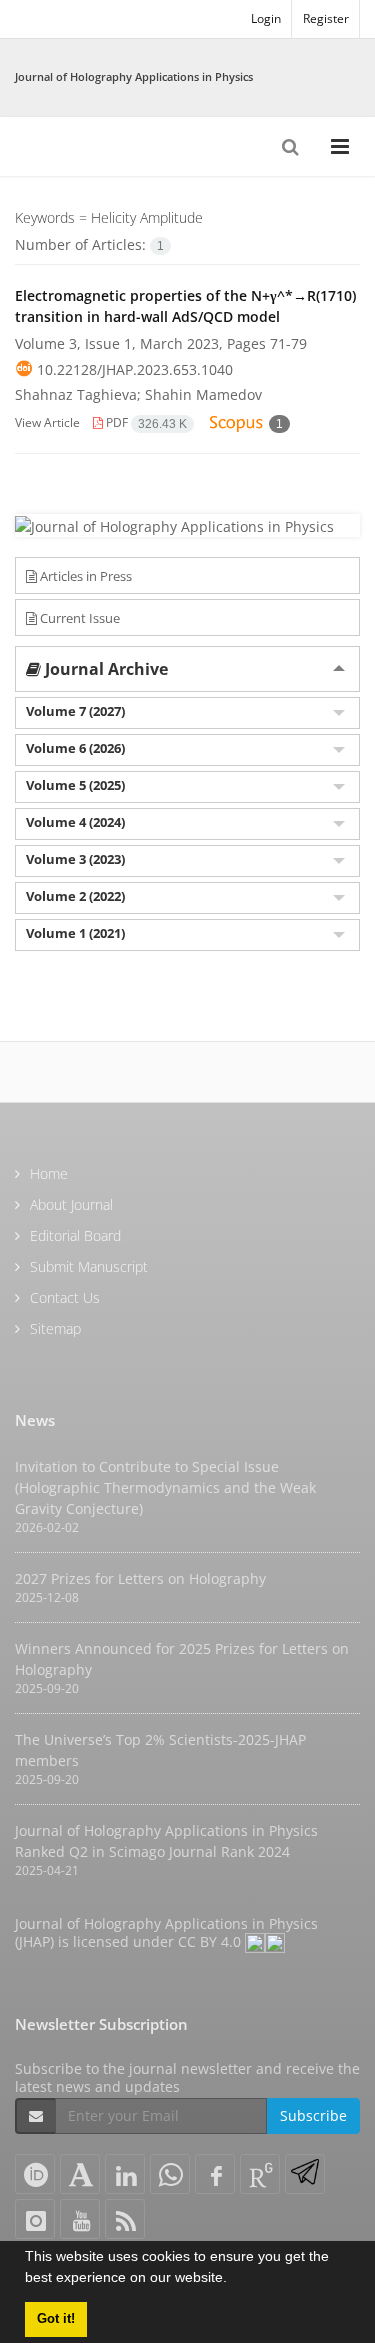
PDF (145, 422)
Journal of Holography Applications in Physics (134, 76)
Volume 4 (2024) (75, 822)
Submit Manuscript (89, 1266)
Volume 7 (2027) (75, 711)
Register (326, 18)
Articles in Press (84, 576)
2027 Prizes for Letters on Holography (140, 1578)
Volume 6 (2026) (75, 748)
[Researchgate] (260, 2174)
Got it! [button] (56, 2319)
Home (49, 1173)
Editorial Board (75, 1235)
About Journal (71, 1204)
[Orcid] (35, 2174)
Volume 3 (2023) (75, 859)
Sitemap (55, 1328)
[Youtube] (80, 2219)
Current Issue (78, 618)
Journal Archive (104, 669)
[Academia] (80, 2174)
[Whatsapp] (170, 2174)
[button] (234, 2280)
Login (266, 18)
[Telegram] (305, 2174)
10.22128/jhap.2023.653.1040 (135, 369)
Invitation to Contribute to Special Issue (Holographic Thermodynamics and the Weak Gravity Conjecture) (165, 1487)
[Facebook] (215, 2174)
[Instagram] (35, 2219)
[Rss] (125, 2219)
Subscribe (313, 2115)
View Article (47, 422)
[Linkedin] (125, 2174)
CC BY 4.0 (211, 1941)
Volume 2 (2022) (75, 896)
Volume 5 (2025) (75, 785)
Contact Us (65, 1297)
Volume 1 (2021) (75, 933)
